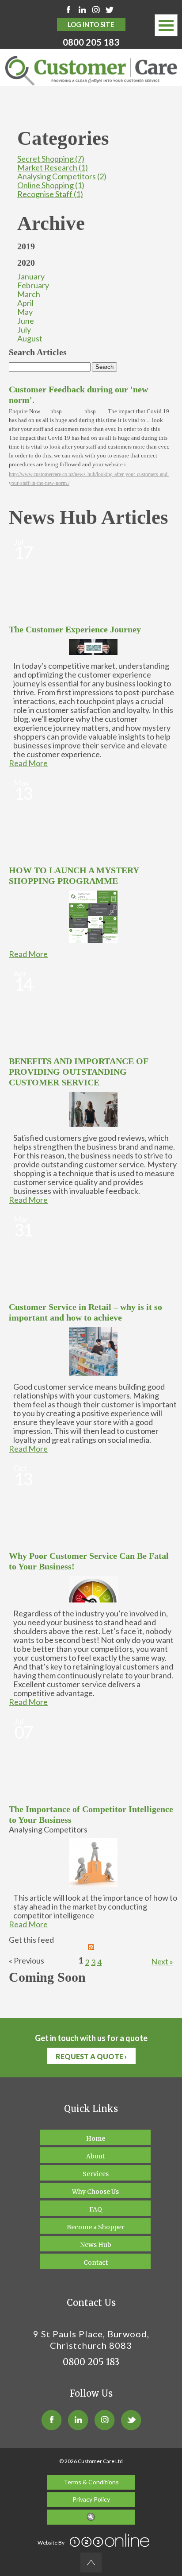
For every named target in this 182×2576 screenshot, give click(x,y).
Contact (96, 2262)
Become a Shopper (96, 2227)
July (24, 329)
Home (96, 2138)
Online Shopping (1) (51, 185)
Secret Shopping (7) (51, 159)
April (25, 303)
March (29, 294)
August (30, 338)
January (31, 276)
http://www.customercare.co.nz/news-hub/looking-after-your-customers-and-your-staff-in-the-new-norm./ (89, 479)
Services (96, 2174)
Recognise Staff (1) (50, 194)
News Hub (96, 2245)
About (95, 2156)
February (33, 285)
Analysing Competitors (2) (62, 176)
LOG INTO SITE (91, 24)
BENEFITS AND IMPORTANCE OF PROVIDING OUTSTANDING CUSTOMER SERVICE (78, 1072)
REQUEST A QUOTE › (91, 2056)
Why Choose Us (95, 2192)
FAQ (96, 2209)
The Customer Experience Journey (75, 629)
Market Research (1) (53, 167)
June (26, 321)
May (25, 312)
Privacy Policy (91, 2499)
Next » (162, 1961)
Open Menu (166, 25)
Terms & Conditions (91, 2482)
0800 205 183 (91, 42)
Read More (28, 763)
